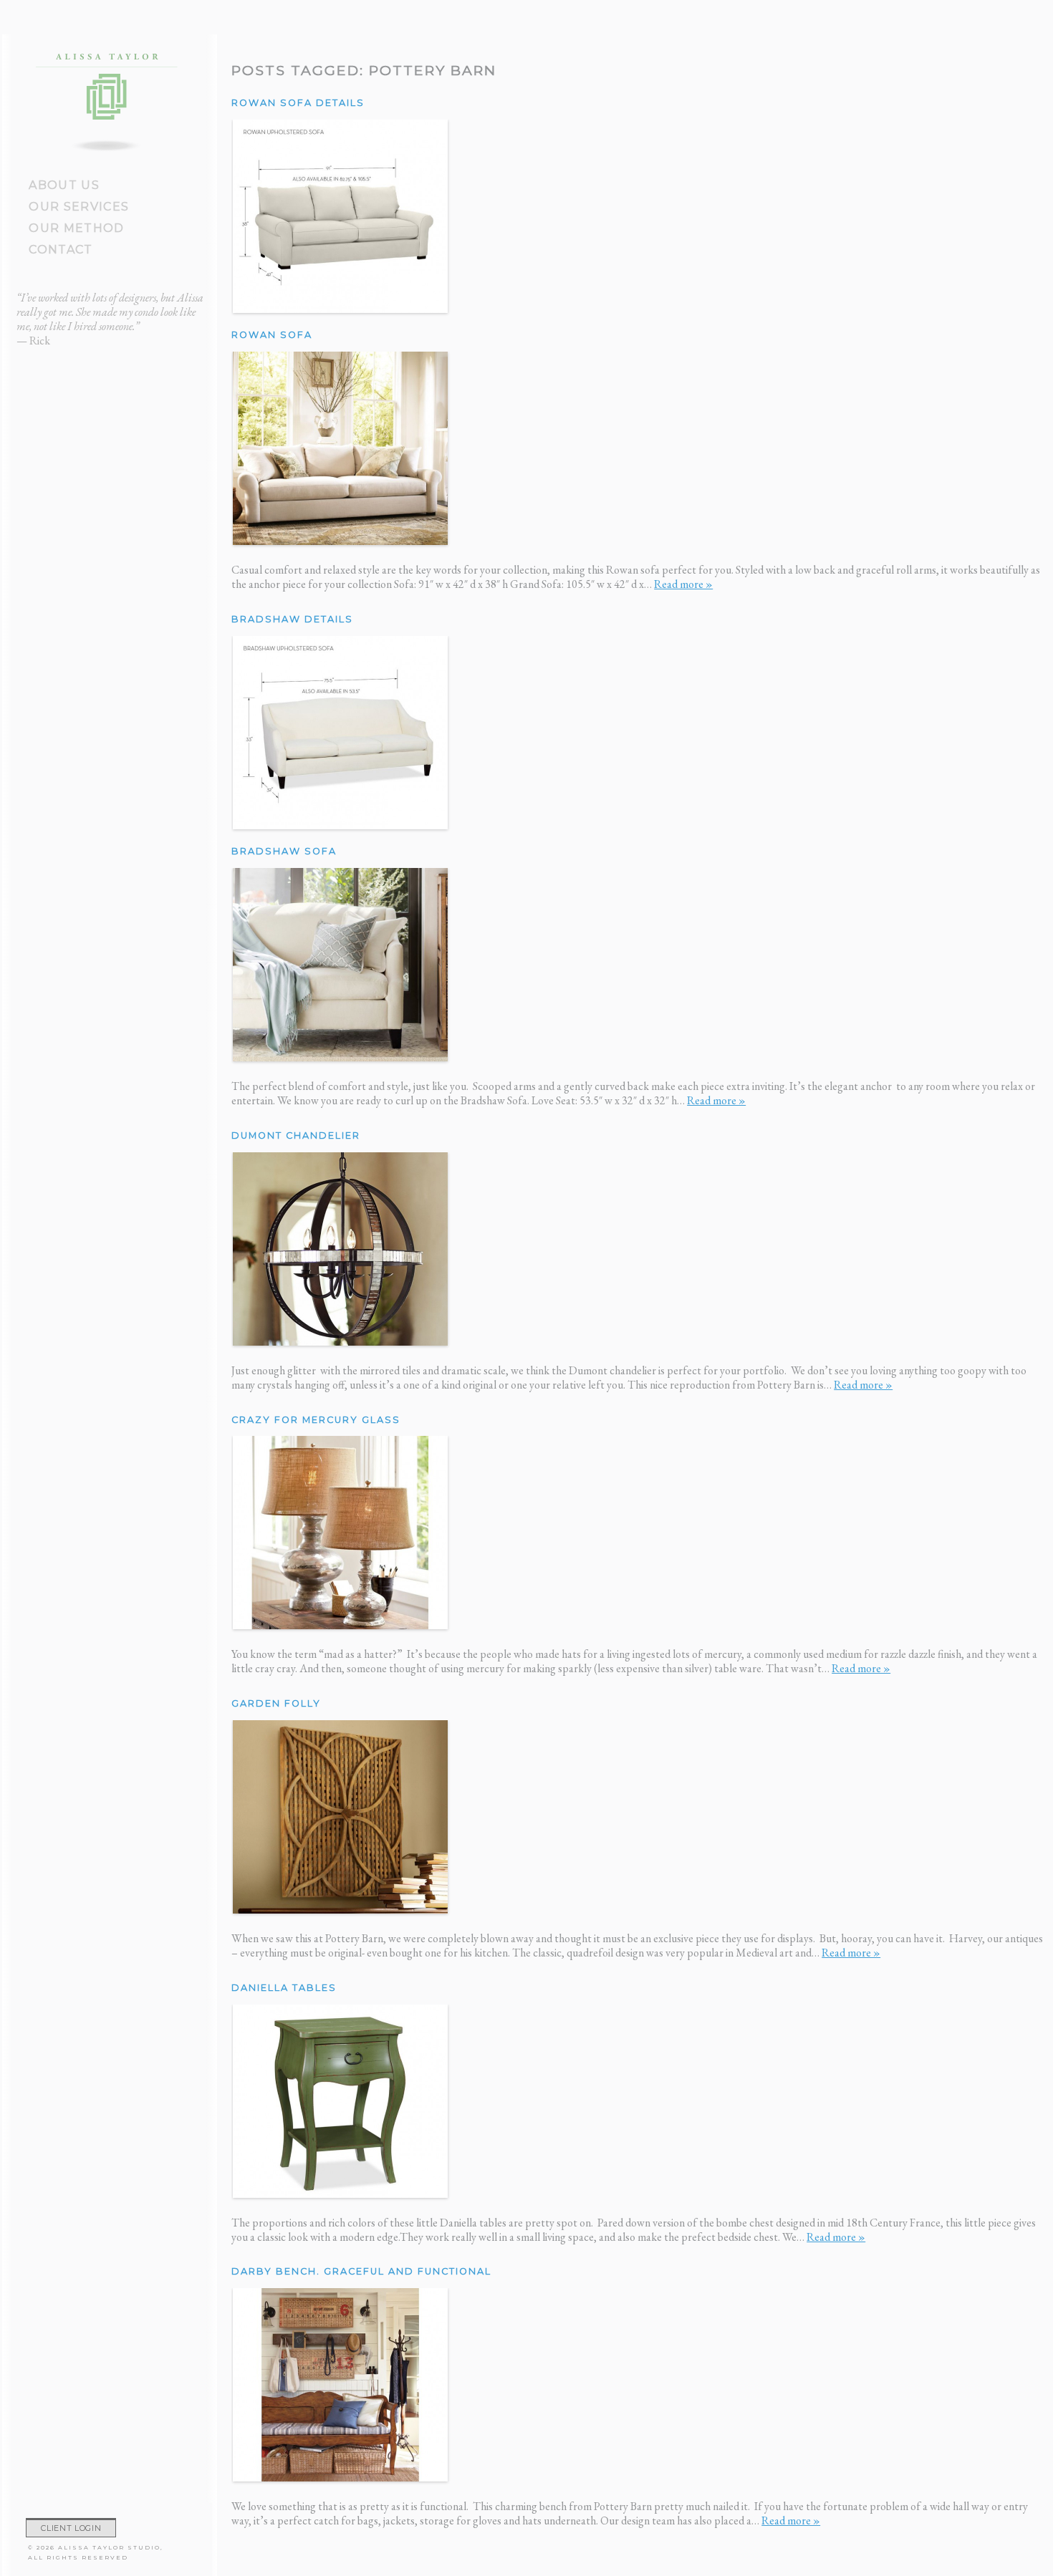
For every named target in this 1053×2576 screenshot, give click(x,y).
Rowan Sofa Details (298, 103)
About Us (64, 185)
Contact (61, 250)
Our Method (76, 228)
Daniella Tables (284, 1988)
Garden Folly (276, 1703)
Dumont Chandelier (296, 1135)
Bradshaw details (292, 619)
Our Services (79, 207)
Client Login (71, 2528)
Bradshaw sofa (284, 851)
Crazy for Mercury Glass (316, 1420)
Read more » (683, 584)
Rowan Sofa (272, 335)
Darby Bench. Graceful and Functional (361, 2271)
